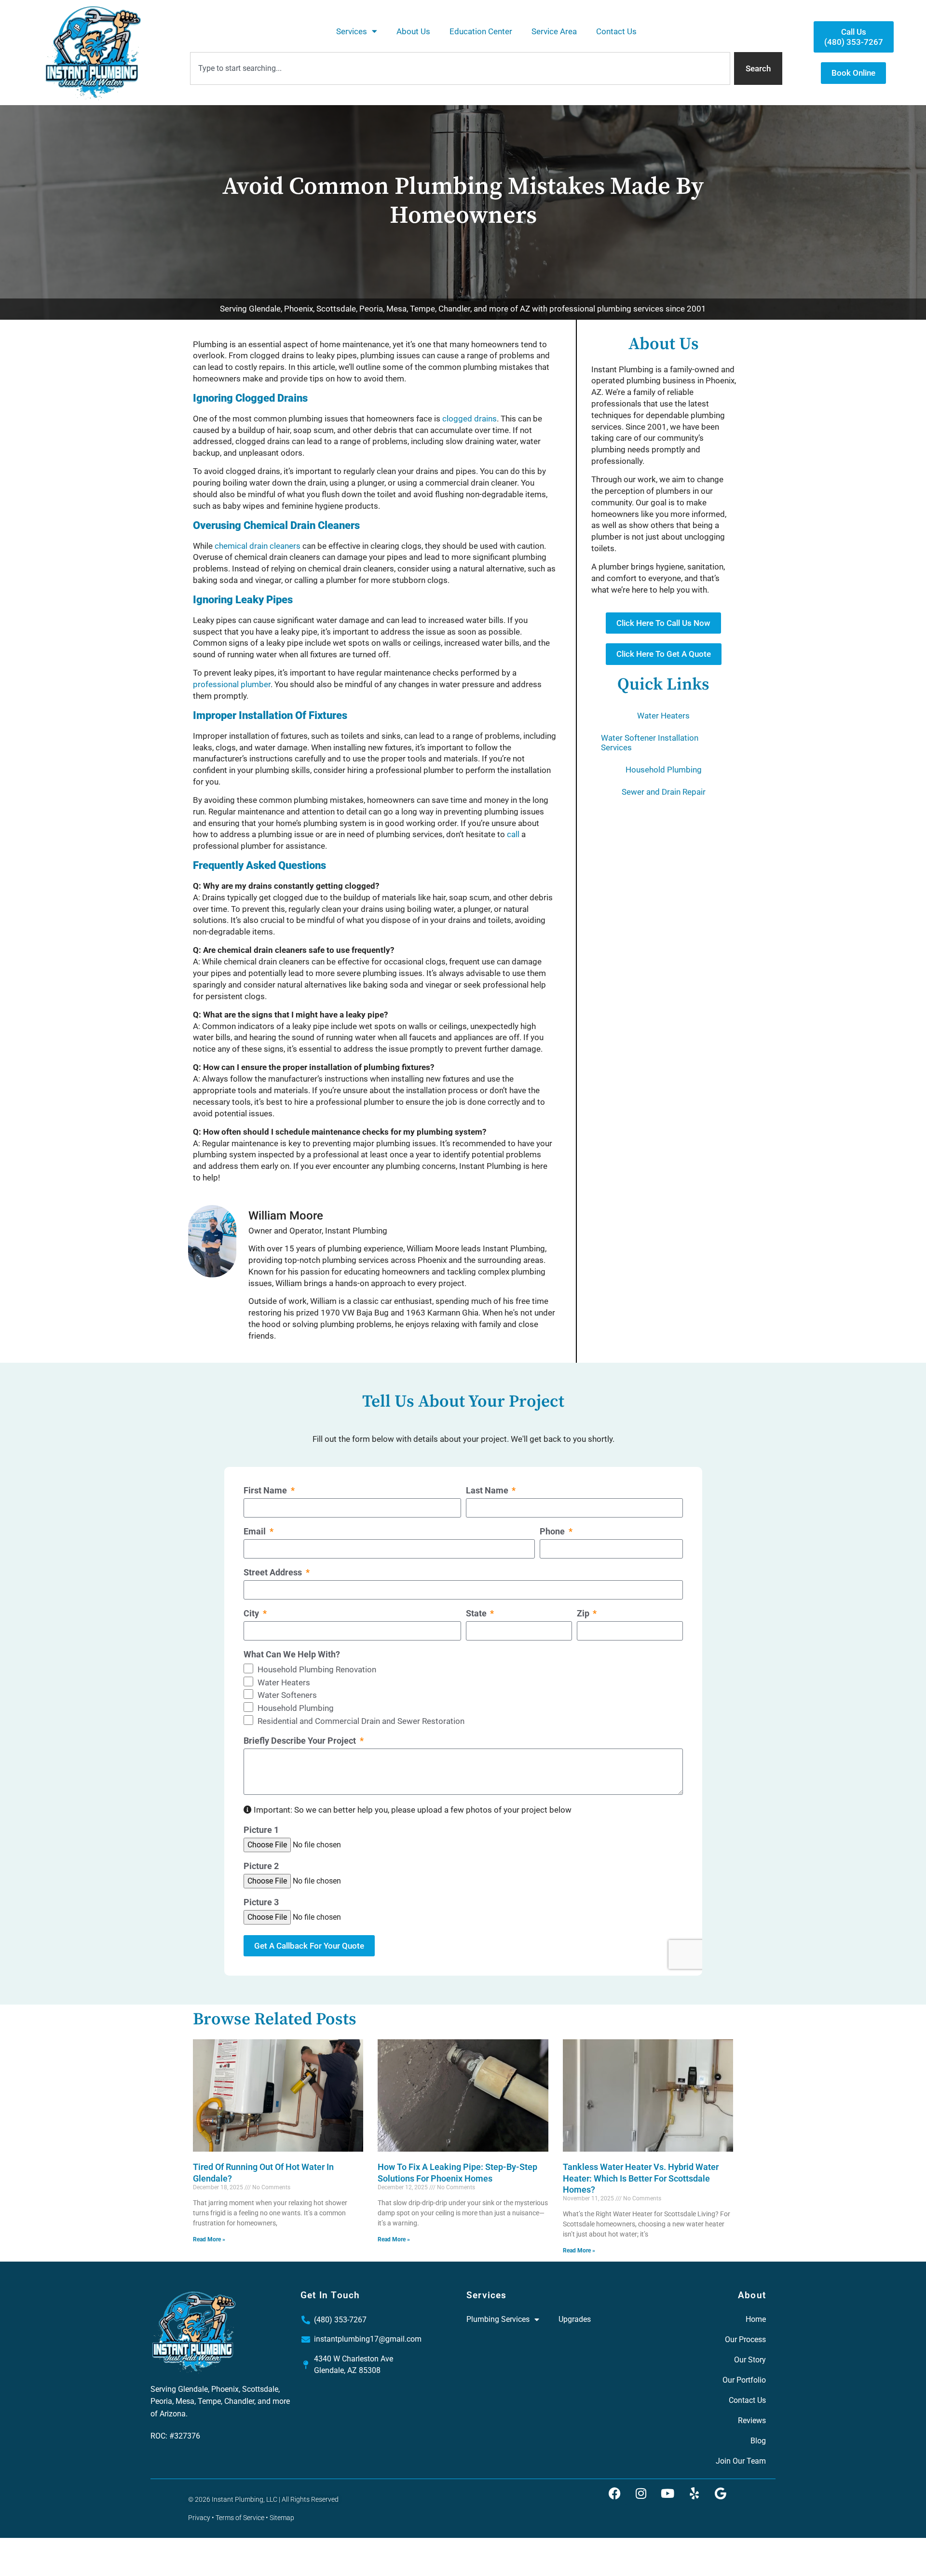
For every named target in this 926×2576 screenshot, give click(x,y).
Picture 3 (261, 1902)
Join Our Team (741, 2461)
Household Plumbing (664, 770)
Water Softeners (287, 1695)
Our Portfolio (744, 2380)
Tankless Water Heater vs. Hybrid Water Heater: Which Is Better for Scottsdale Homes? (641, 2178)
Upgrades (575, 2319)
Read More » (209, 2239)
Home (756, 2319)
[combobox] (460, 68)
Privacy (199, 2518)
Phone (553, 1532)
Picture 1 (261, 1830)
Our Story (750, 2360)
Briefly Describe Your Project (301, 1741)
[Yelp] (694, 2494)
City (252, 1614)
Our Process (745, 2339)
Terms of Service (240, 2518)
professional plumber (232, 684)
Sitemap (282, 2518)
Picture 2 (261, 1866)
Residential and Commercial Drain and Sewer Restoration (361, 1721)
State (477, 1614)
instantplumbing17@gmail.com (368, 2339)
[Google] (721, 2494)
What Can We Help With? (292, 1655)
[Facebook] (614, 2494)
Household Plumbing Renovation (317, 1669)
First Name (266, 1491)
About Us (413, 31)
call (513, 834)
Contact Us (616, 31)
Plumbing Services (498, 2319)
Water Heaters (663, 716)
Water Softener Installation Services (650, 743)
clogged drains (470, 419)
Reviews (752, 2420)
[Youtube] (667, 2494)
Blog (758, 2441)
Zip (584, 1614)
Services (352, 31)
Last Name (488, 1491)
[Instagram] (641, 2494)
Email (256, 1532)
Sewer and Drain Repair (664, 792)
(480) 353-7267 (340, 2320)
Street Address (274, 1573)
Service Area (554, 31)
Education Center (481, 31)
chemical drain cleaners (258, 546)
